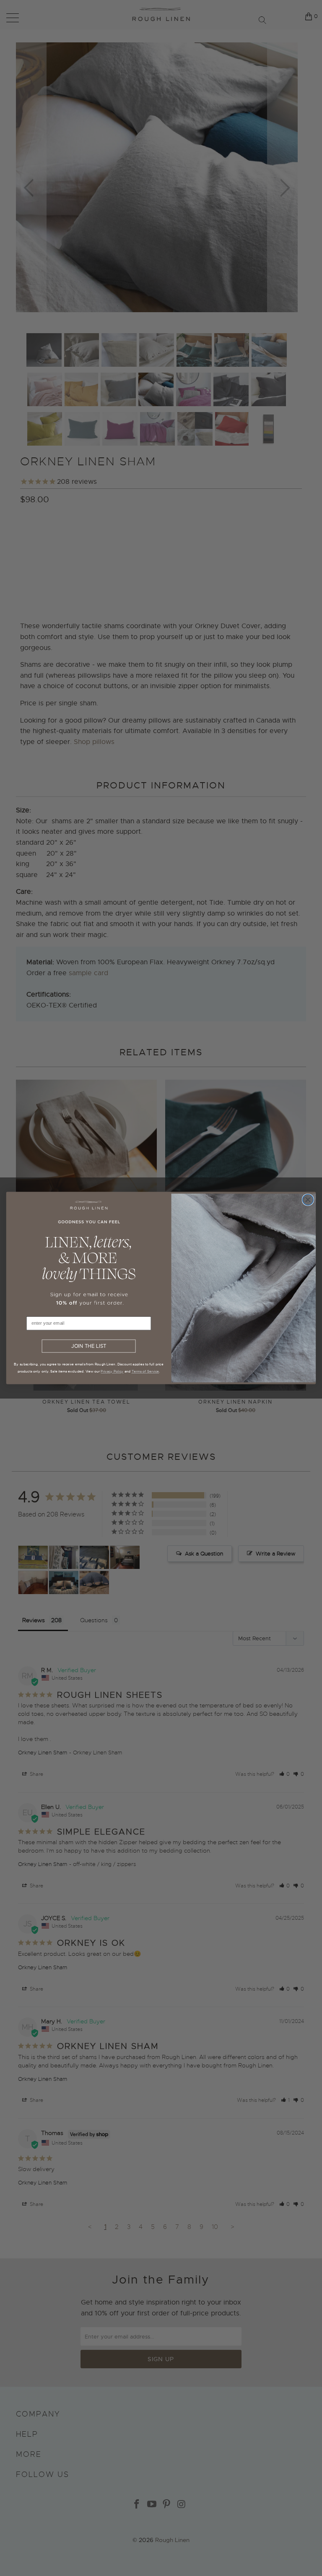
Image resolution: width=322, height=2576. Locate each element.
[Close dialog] (308, 1200)
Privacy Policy (112, 1371)
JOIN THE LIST (89, 1346)
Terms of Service (145, 1371)
